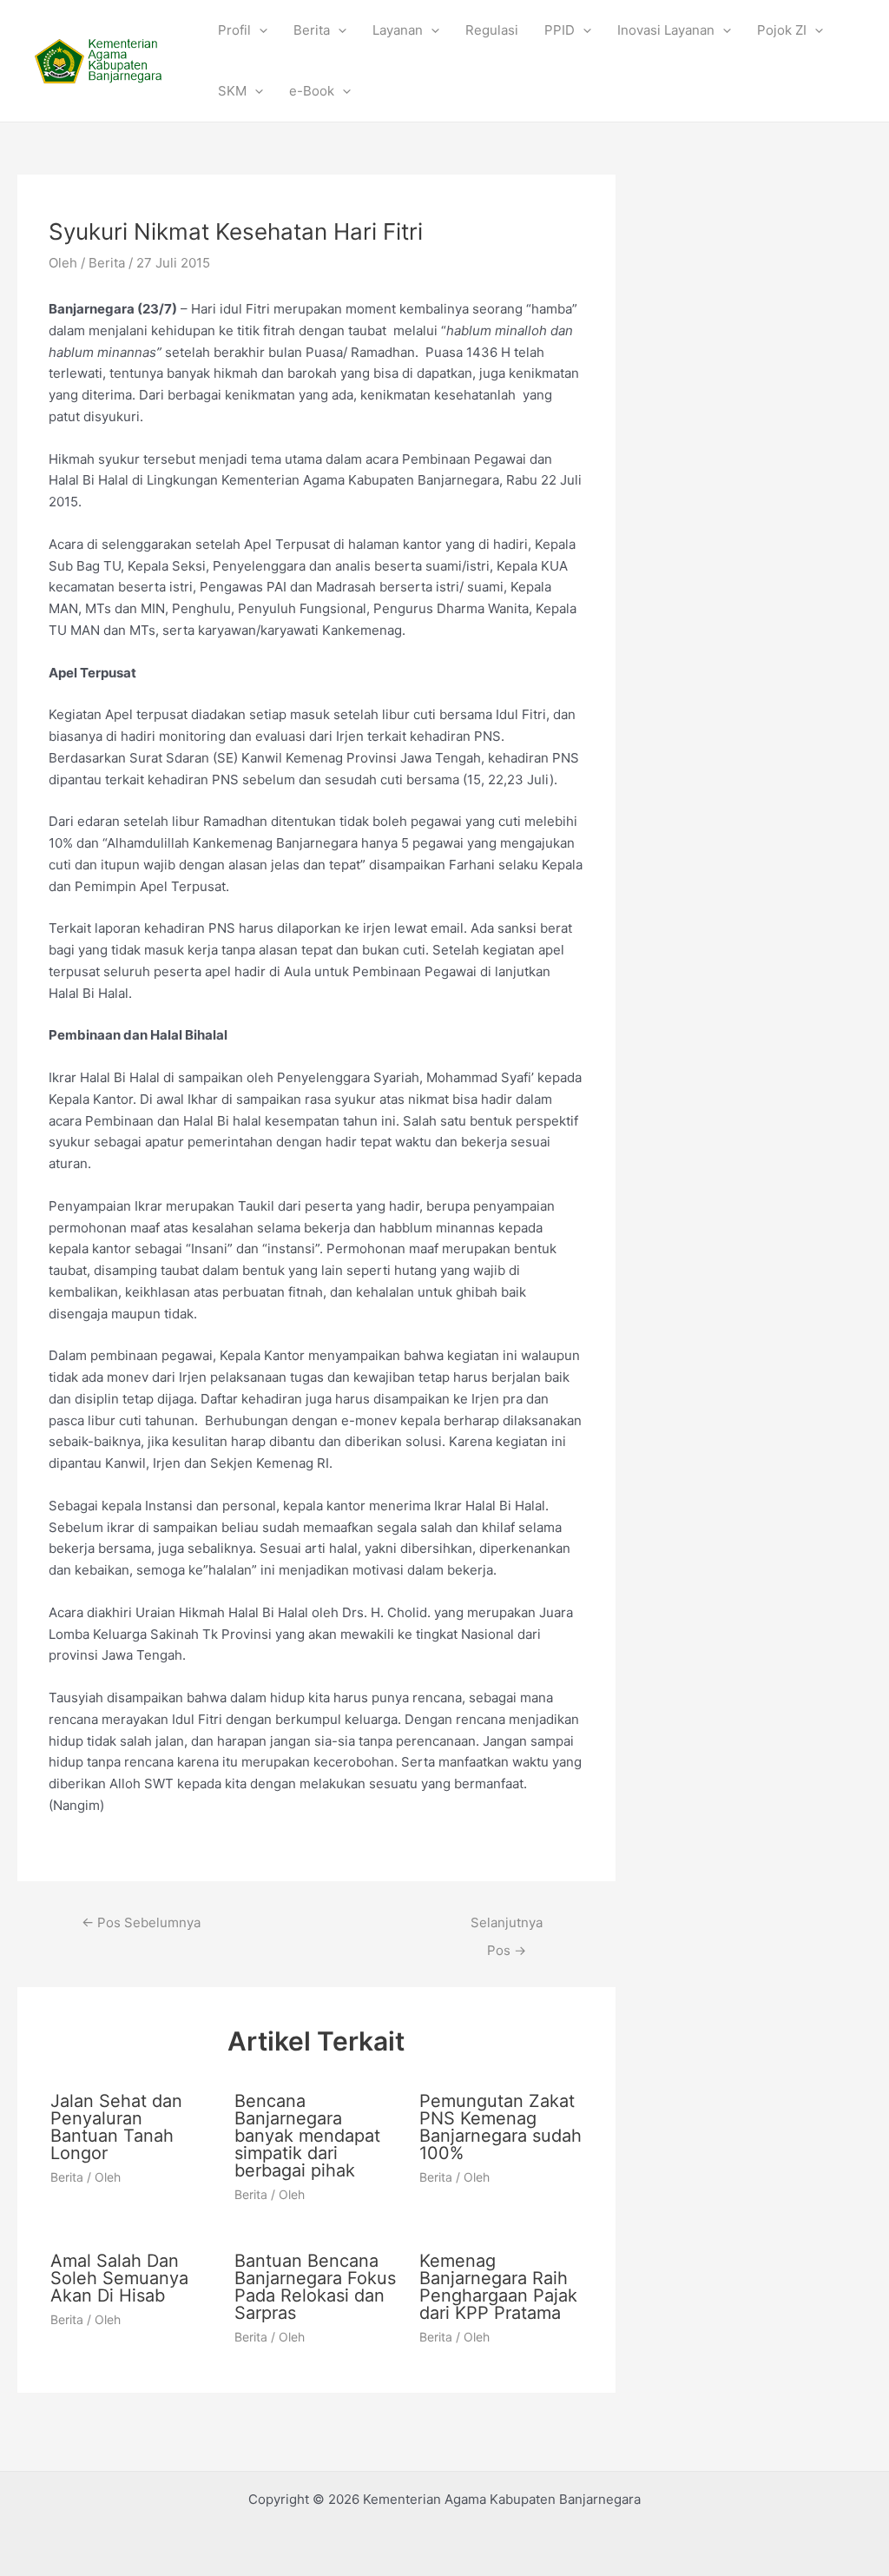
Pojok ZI (782, 30)
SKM (232, 91)
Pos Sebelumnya (141, 1922)
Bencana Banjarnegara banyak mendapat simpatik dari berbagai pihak (307, 2136)
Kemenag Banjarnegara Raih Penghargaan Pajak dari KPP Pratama (498, 2287)
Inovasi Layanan (666, 30)
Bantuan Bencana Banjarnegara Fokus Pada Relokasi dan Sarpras (315, 2287)
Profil (234, 30)
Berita (312, 30)
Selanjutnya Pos (507, 1927)
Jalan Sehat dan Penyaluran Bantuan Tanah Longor (116, 2127)
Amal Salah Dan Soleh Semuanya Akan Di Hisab (119, 2278)
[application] (259, 30)
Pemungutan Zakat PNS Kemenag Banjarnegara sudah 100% (500, 2127)
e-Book (312, 91)
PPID (560, 30)
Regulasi (492, 30)
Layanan (398, 30)
